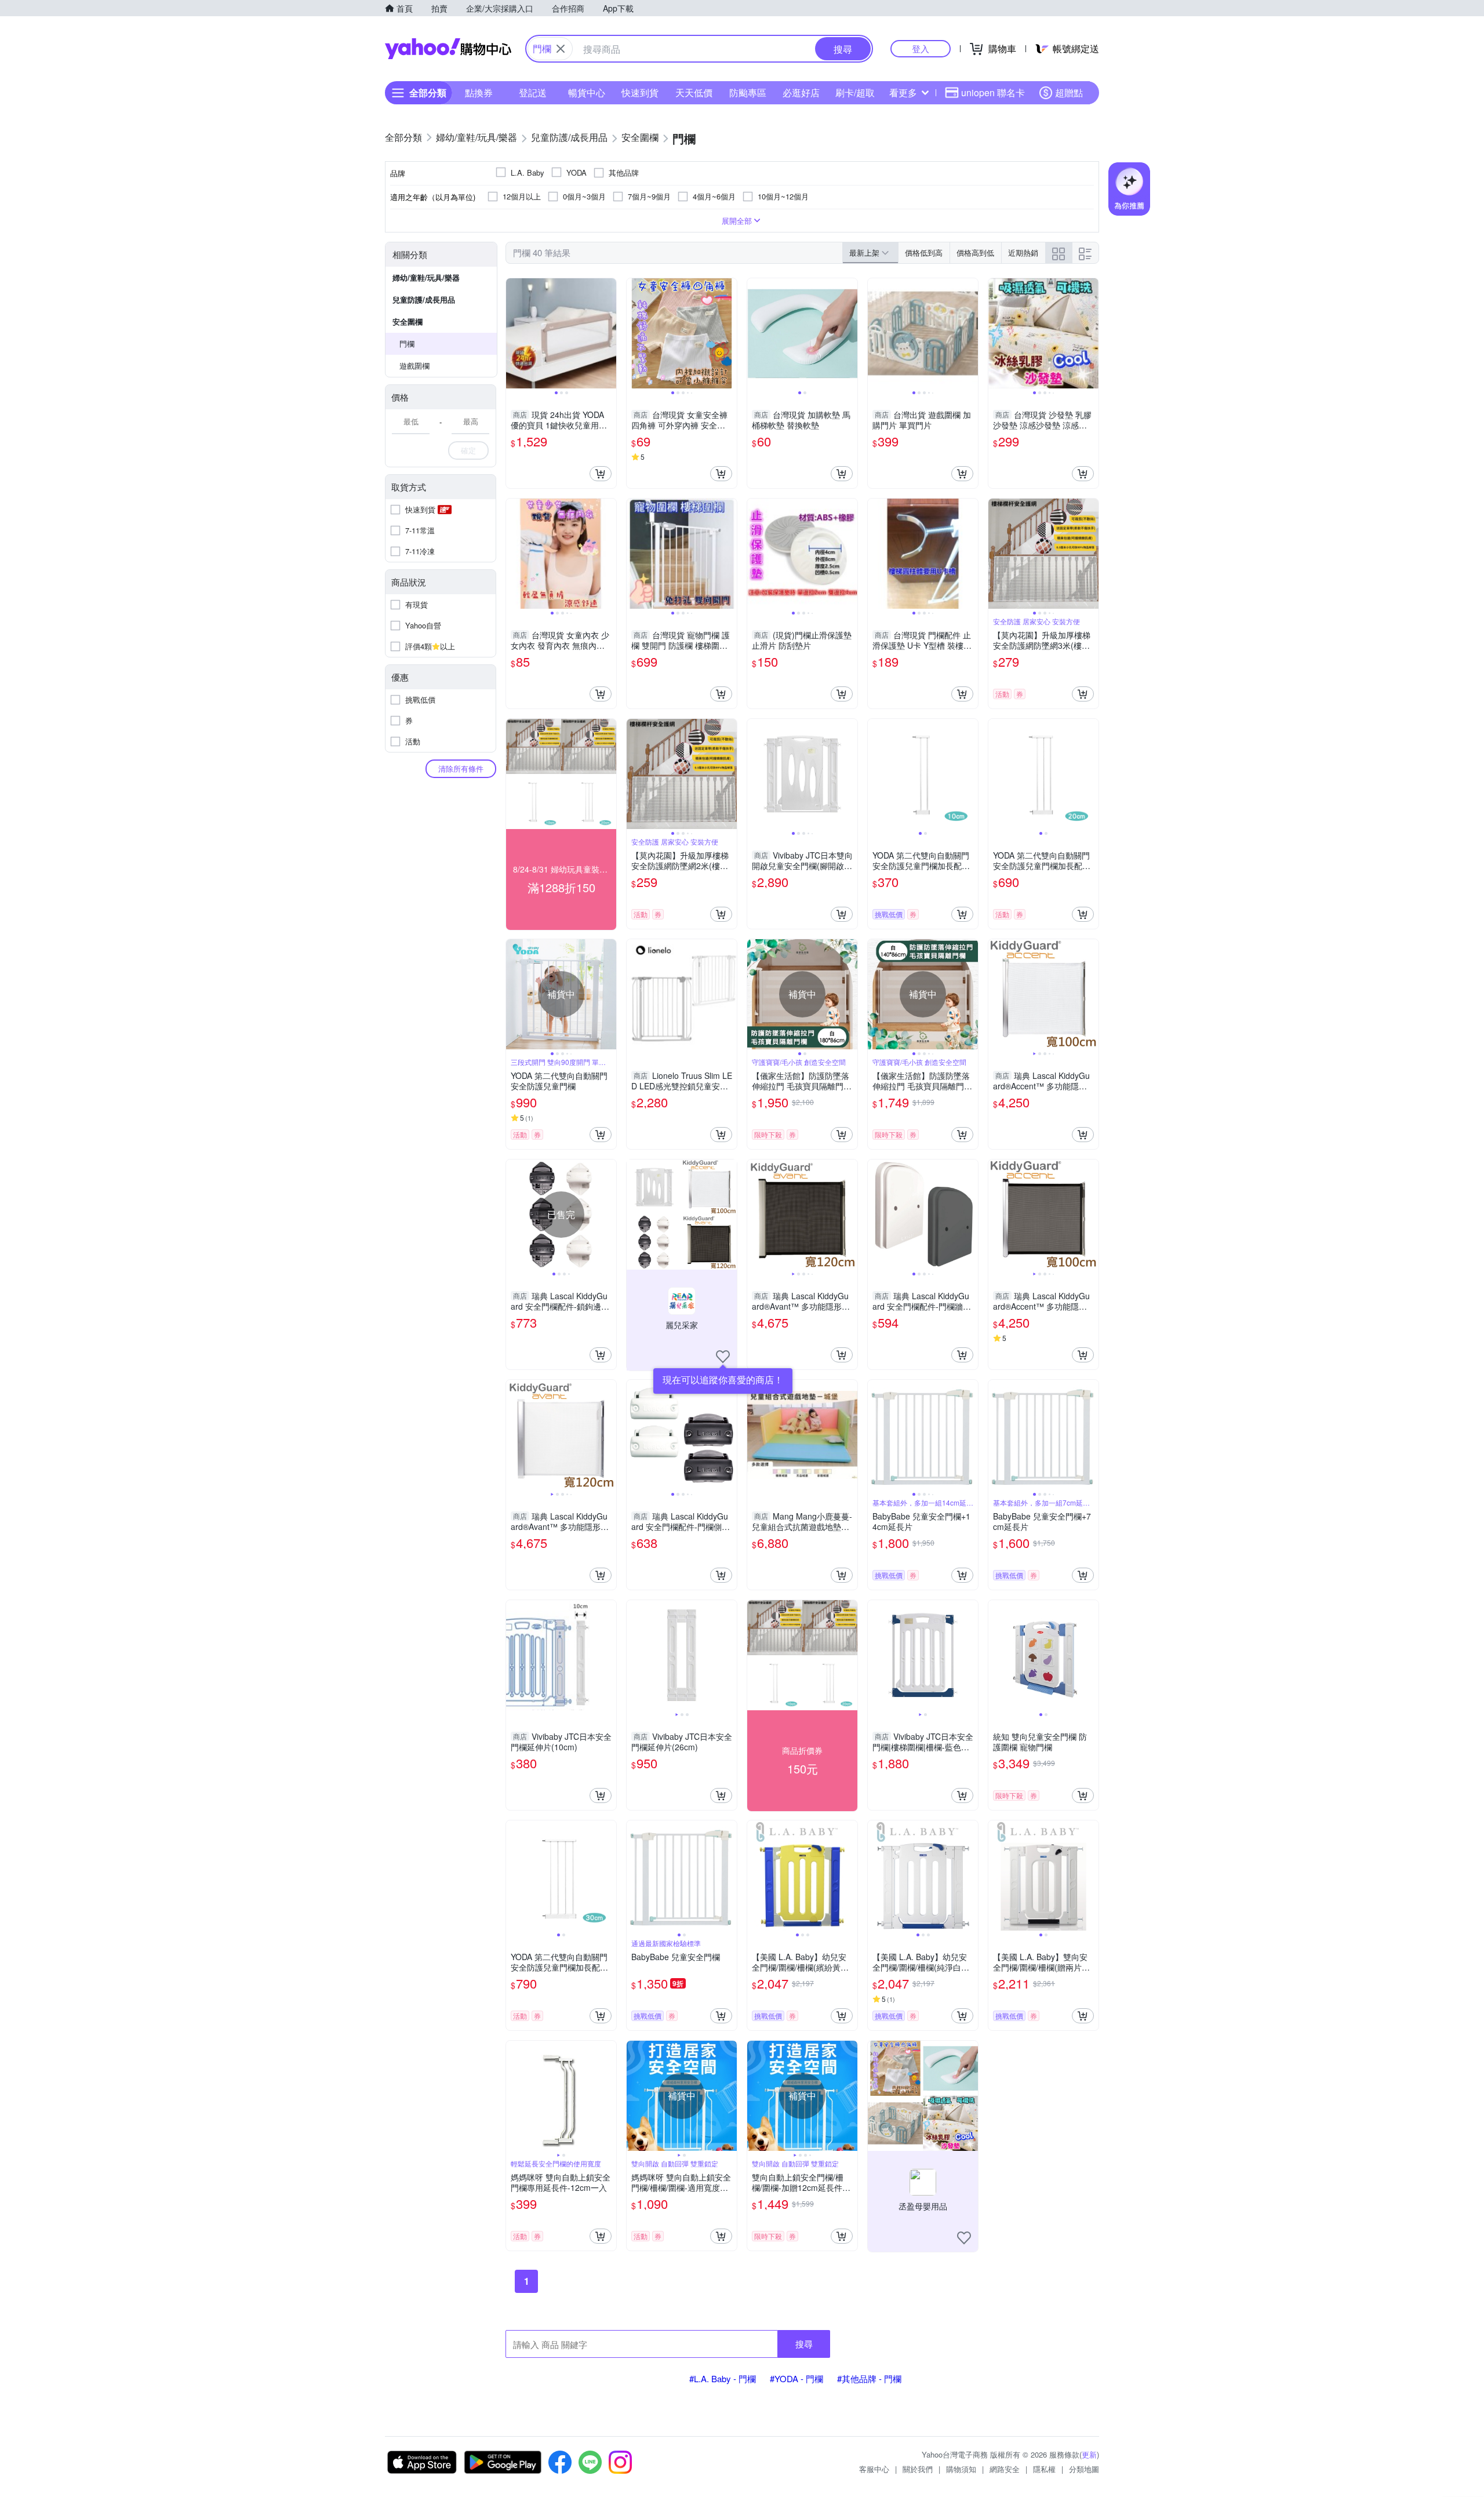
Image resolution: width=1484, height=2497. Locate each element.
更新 (1089, 2454)
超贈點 (1069, 92)
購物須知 (961, 2469)
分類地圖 (1084, 2469)
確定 (468, 450)
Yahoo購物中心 (448, 49)
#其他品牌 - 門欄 (869, 2378)
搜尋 (804, 2344)
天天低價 (694, 92)
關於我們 (918, 2469)
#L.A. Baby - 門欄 (723, 2378)
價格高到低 (975, 252)
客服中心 (874, 2469)
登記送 (533, 92)
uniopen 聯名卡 (993, 92)
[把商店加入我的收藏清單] (723, 1357)
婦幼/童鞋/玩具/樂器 (426, 277)
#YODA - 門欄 (796, 2378)
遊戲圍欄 (414, 366)
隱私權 (1044, 2469)
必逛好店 (801, 92)
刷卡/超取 (855, 92)
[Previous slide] (514, 333)
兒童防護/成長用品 (424, 299)
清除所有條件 (461, 768)
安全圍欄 (408, 321)
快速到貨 (640, 92)
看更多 (903, 92)
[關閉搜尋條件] (561, 49)
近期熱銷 (1023, 252)
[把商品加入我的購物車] (601, 474)
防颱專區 (748, 92)
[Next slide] (609, 333)
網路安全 (1005, 2469)
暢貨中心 (587, 92)
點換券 (479, 92)
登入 (921, 48)
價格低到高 (924, 252)
